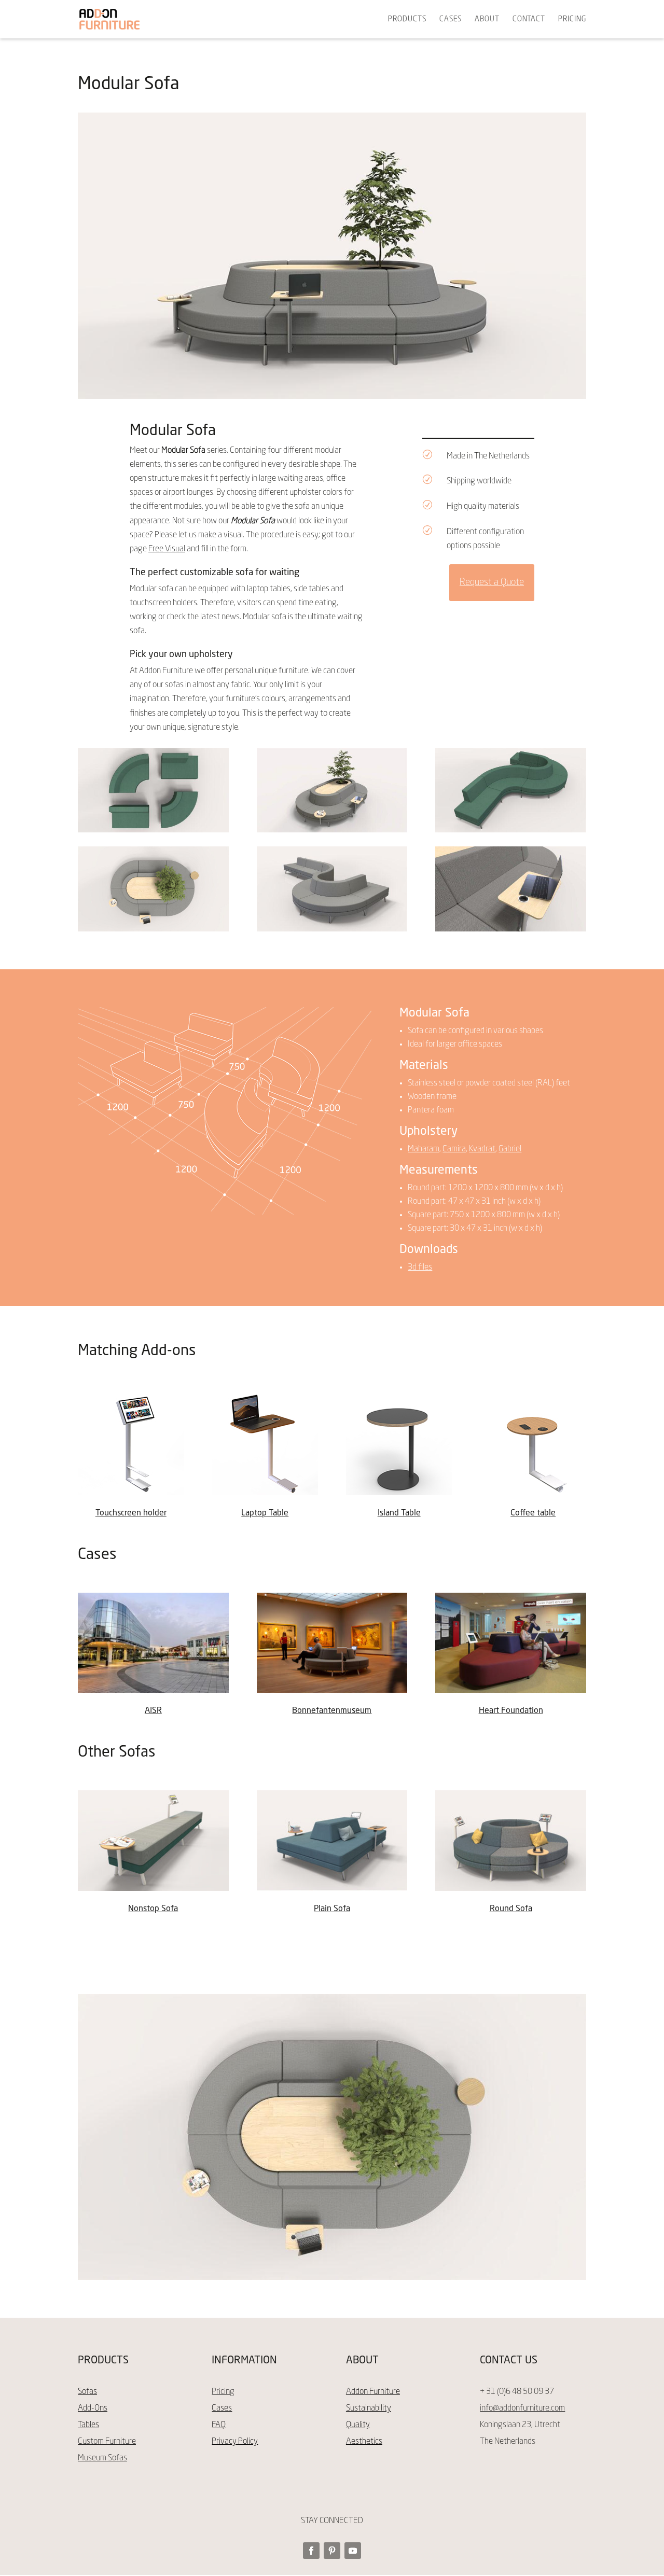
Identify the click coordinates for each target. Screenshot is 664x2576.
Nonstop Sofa (153, 1909)
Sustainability (369, 2408)
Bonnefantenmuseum (332, 1711)
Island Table (399, 1513)
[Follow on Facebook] (311, 2551)
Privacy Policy (235, 2442)
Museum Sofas (102, 2458)
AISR (153, 1711)
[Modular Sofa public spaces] (511, 830)
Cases (222, 2408)
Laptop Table (265, 1513)
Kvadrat (482, 1149)
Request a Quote (492, 582)
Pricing (223, 2392)
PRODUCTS (407, 19)
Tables (88, 2425)
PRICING (572, 19)
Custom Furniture (107, 2442)
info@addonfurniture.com (522, 2408)
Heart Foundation (511, 1711)
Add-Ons (93, 2408)
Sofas (87, 2392)
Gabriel (510, 1149)
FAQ (219, 2425)
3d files (420, 1268)
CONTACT (529, 19)
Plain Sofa (332, 1909)
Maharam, (424, 1149)
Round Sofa (511, 1909)
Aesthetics (364, 2442)
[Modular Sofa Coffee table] (153, 929)
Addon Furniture (373, 2392)
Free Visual (167, 549)
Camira (454, 1149)
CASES (451, 19)
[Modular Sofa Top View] (153, 830)
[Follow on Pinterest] (332, 2551)
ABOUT (487, 19)
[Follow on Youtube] (353, 2551)
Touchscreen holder (131, 1513)
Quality (358, 2425)
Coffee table (533, 1513)
